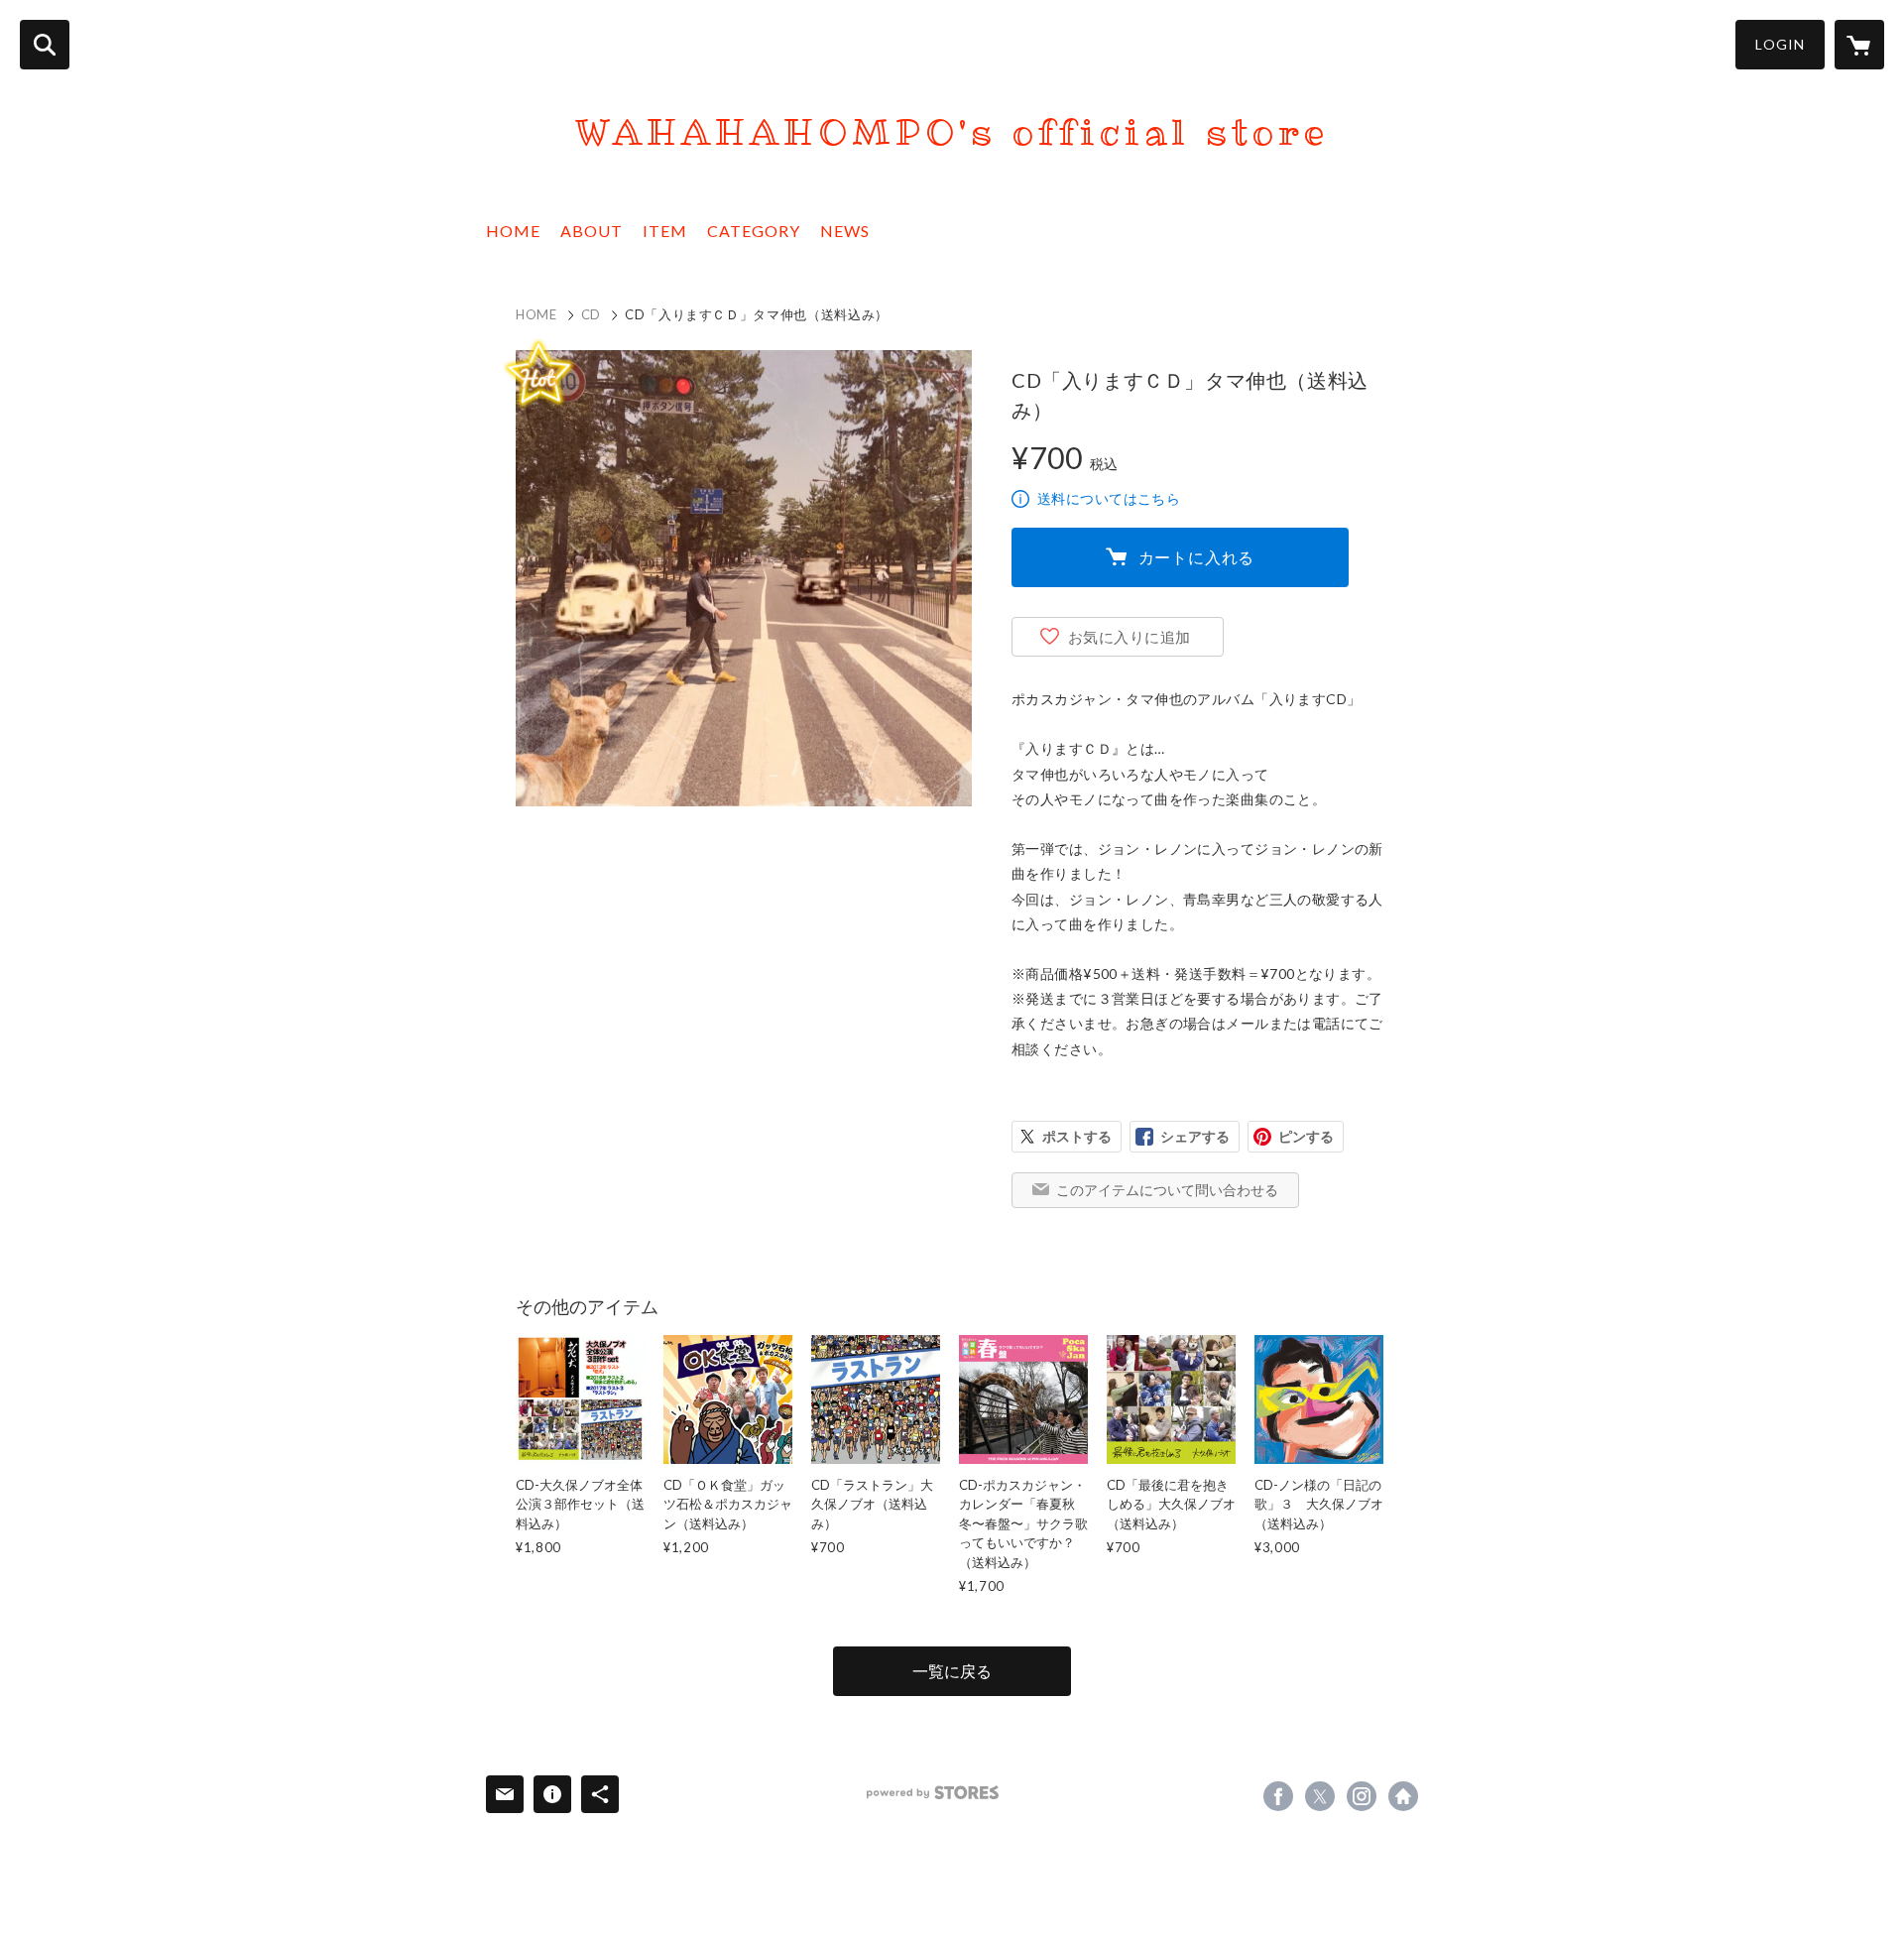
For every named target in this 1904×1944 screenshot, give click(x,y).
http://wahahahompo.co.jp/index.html (1403, 1796)
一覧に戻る (952, 1671)
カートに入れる (1197, 557)
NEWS (845, 231)
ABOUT (592, 231)
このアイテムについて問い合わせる (1167, 1190)
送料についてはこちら (1109, 498)
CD (591, 314)
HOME (513, 231)
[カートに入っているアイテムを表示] (1859, 45)
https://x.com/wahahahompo (1320, 1796)
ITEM (665, 231)
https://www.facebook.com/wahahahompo (1278, 1796)
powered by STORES (933, 1793)
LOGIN (1780, 44)
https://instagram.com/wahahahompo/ (1362, 1796)
